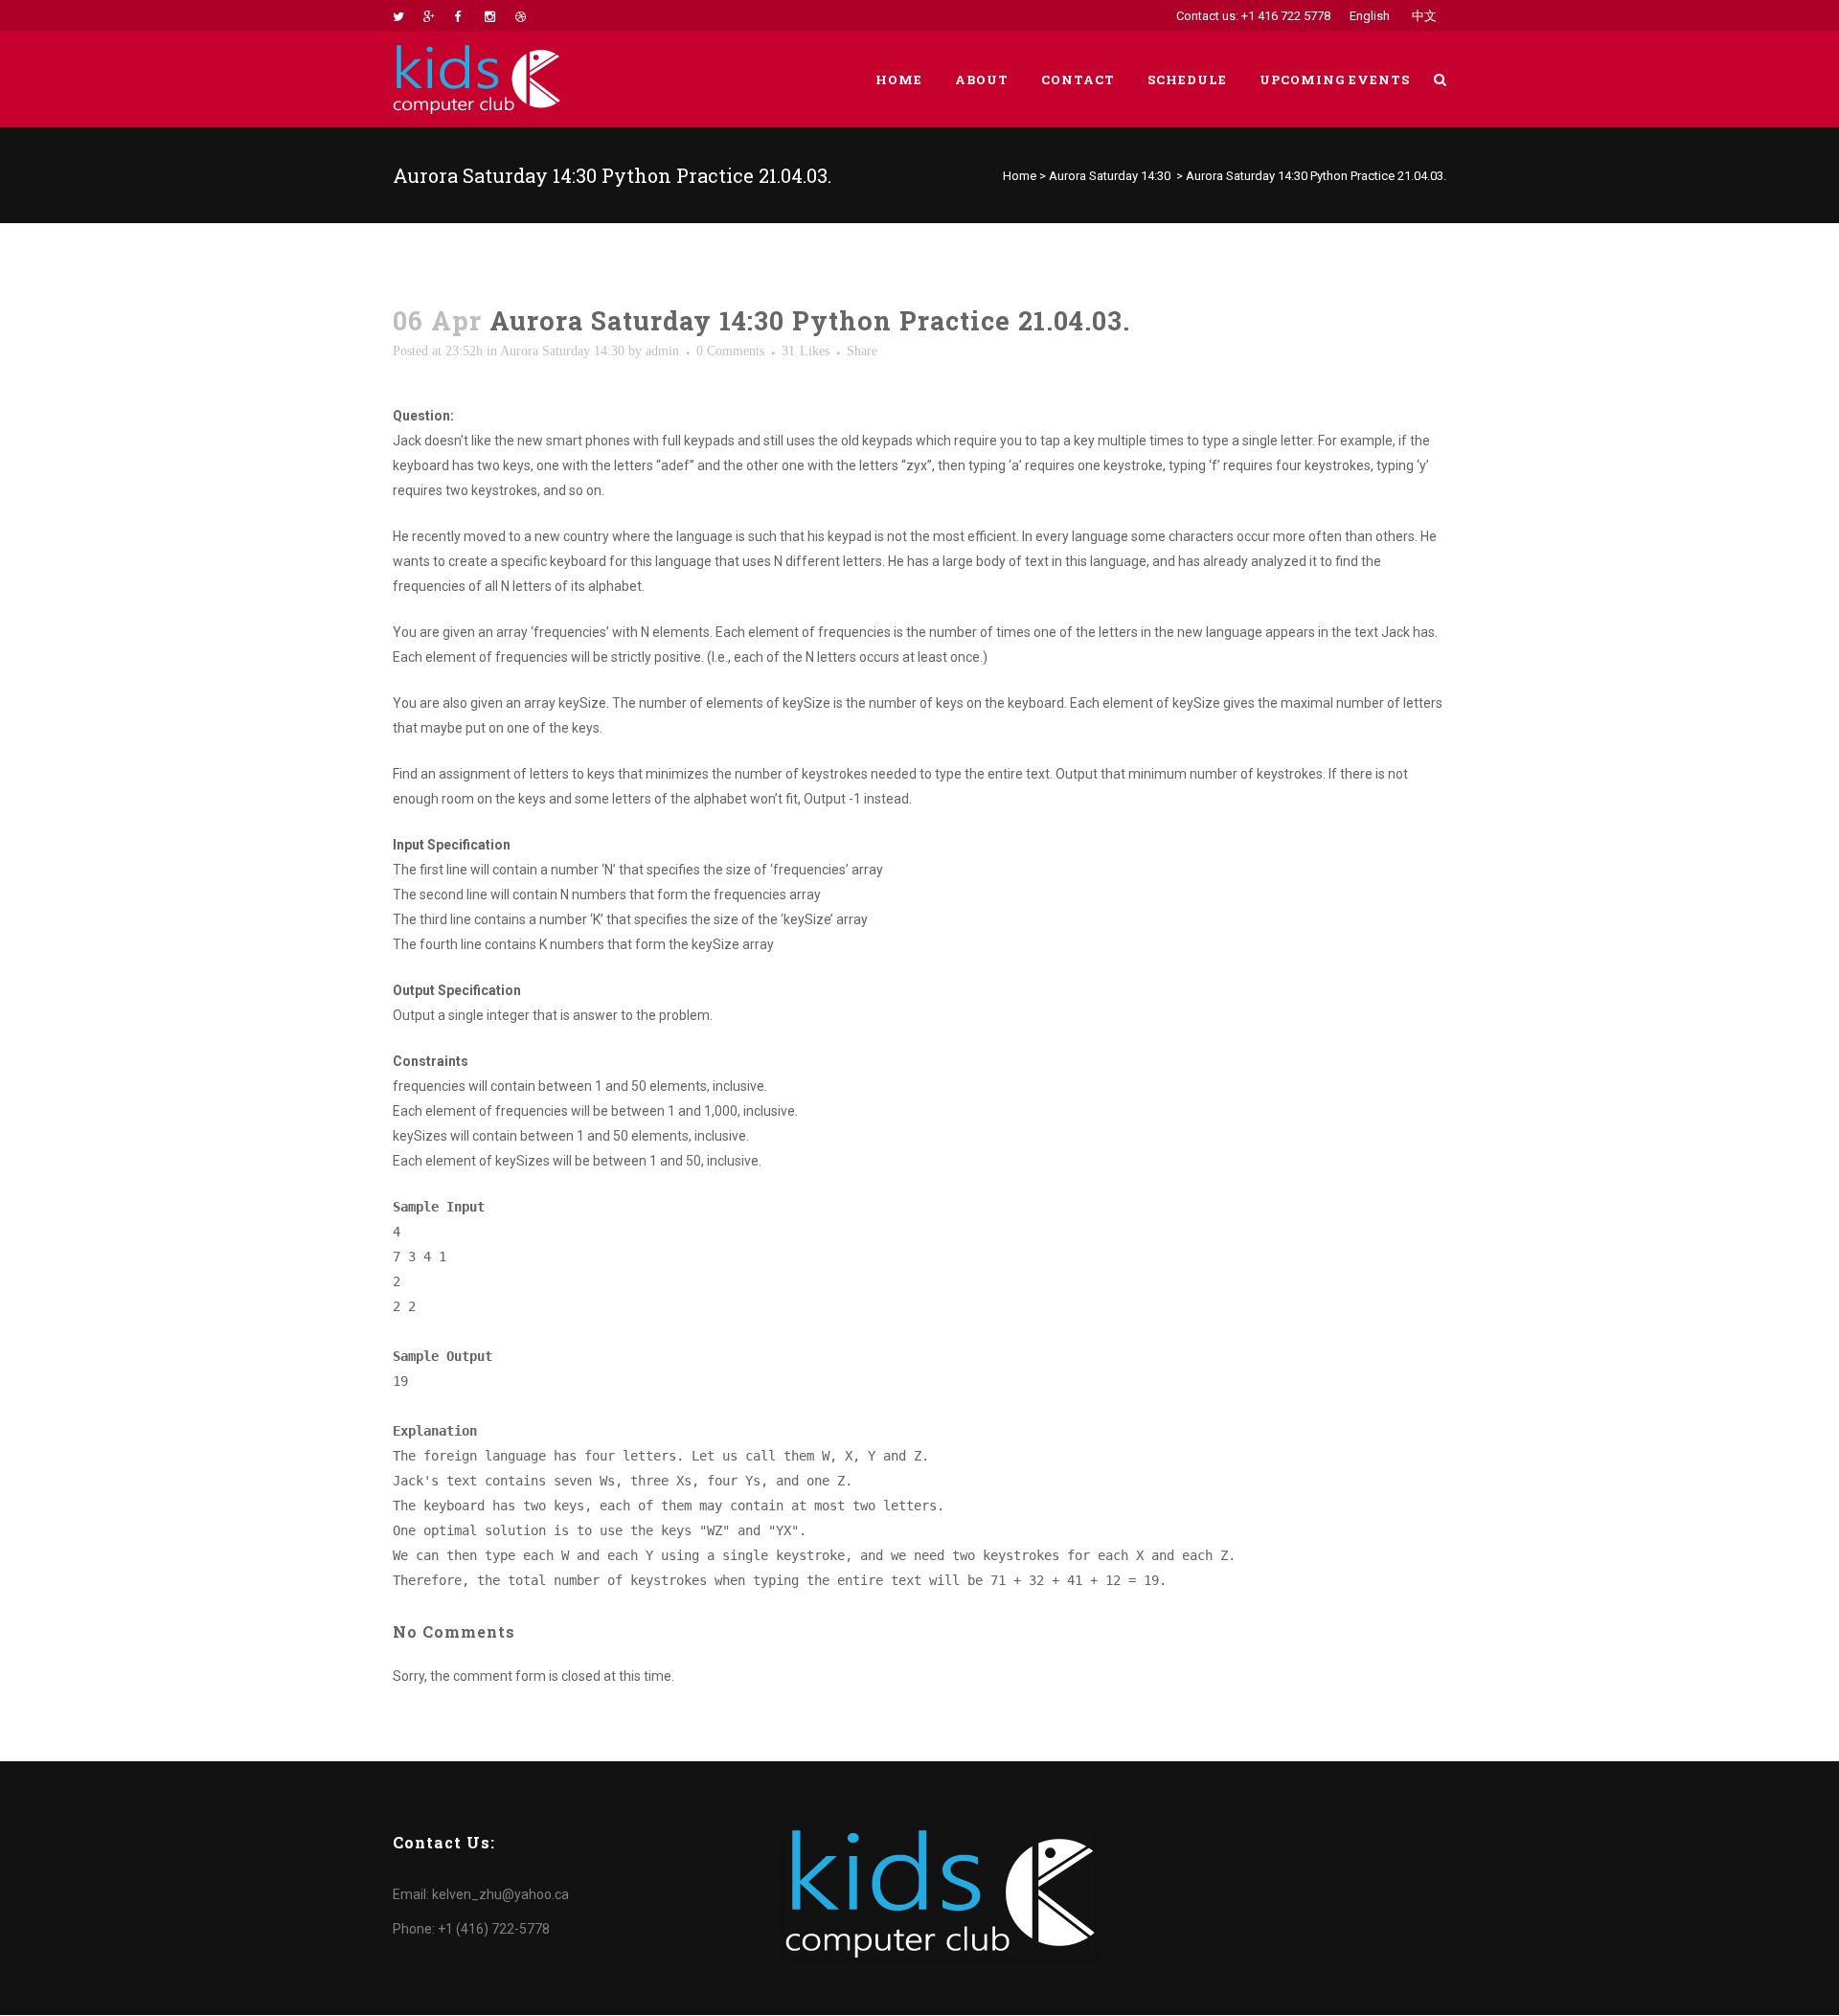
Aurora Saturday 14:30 (1110, 176)
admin (662, 351)
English (1370, 16)
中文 (1424, 16)
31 (806, 351)
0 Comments (730, 351)
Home (1020, 176)
